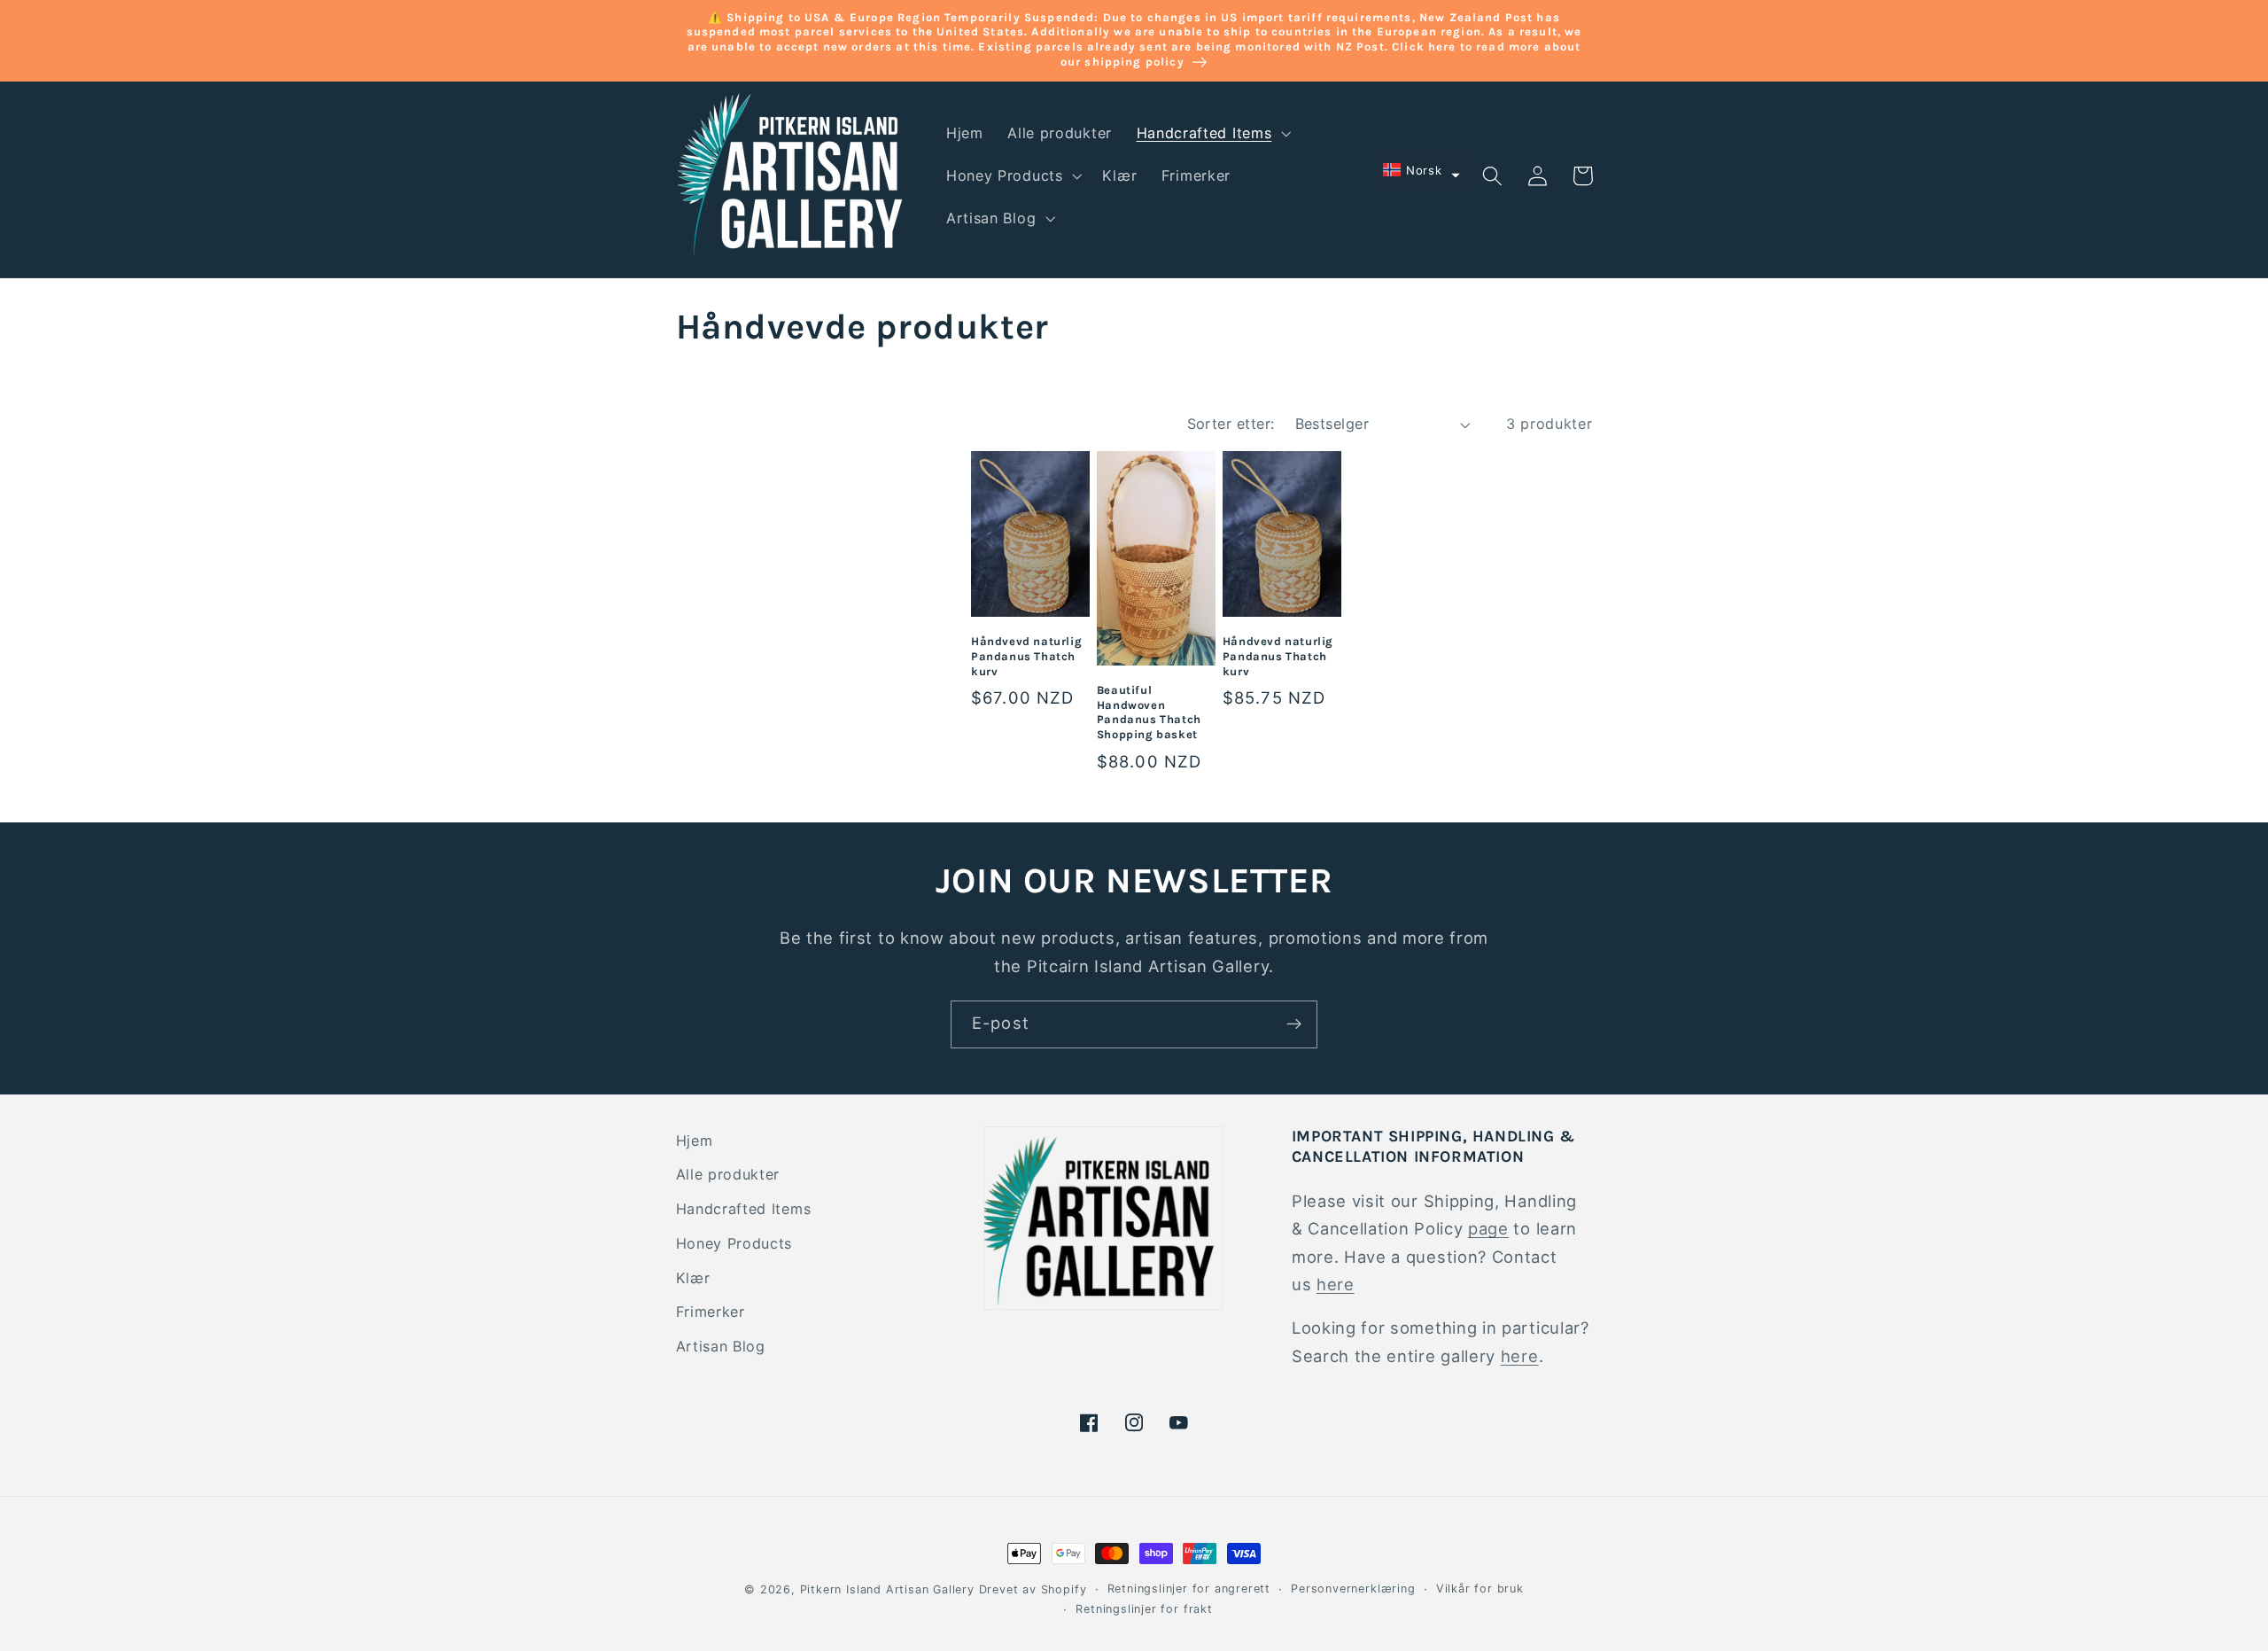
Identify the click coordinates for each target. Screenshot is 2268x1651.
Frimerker (711, 1312)
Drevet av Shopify (1033, 1589)
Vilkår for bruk (1480, 1589)
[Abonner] (1294, 1024)
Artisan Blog (721, 1346)
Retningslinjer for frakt (1144, 1609)
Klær (693, 1278)
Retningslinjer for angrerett (1189, 1589)
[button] (1212, 133)
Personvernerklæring (1353, 1589)
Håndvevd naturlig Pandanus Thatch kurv (1026, 656)
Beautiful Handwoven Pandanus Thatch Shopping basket (1149, 713)
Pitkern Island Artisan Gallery (887, 1589)
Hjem (695, 1141)
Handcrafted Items (744, 1209)
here (1336, 1284)
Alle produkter (728, 1174)
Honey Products (734, 1243)
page (1488, 1228)
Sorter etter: (1231, 424)
